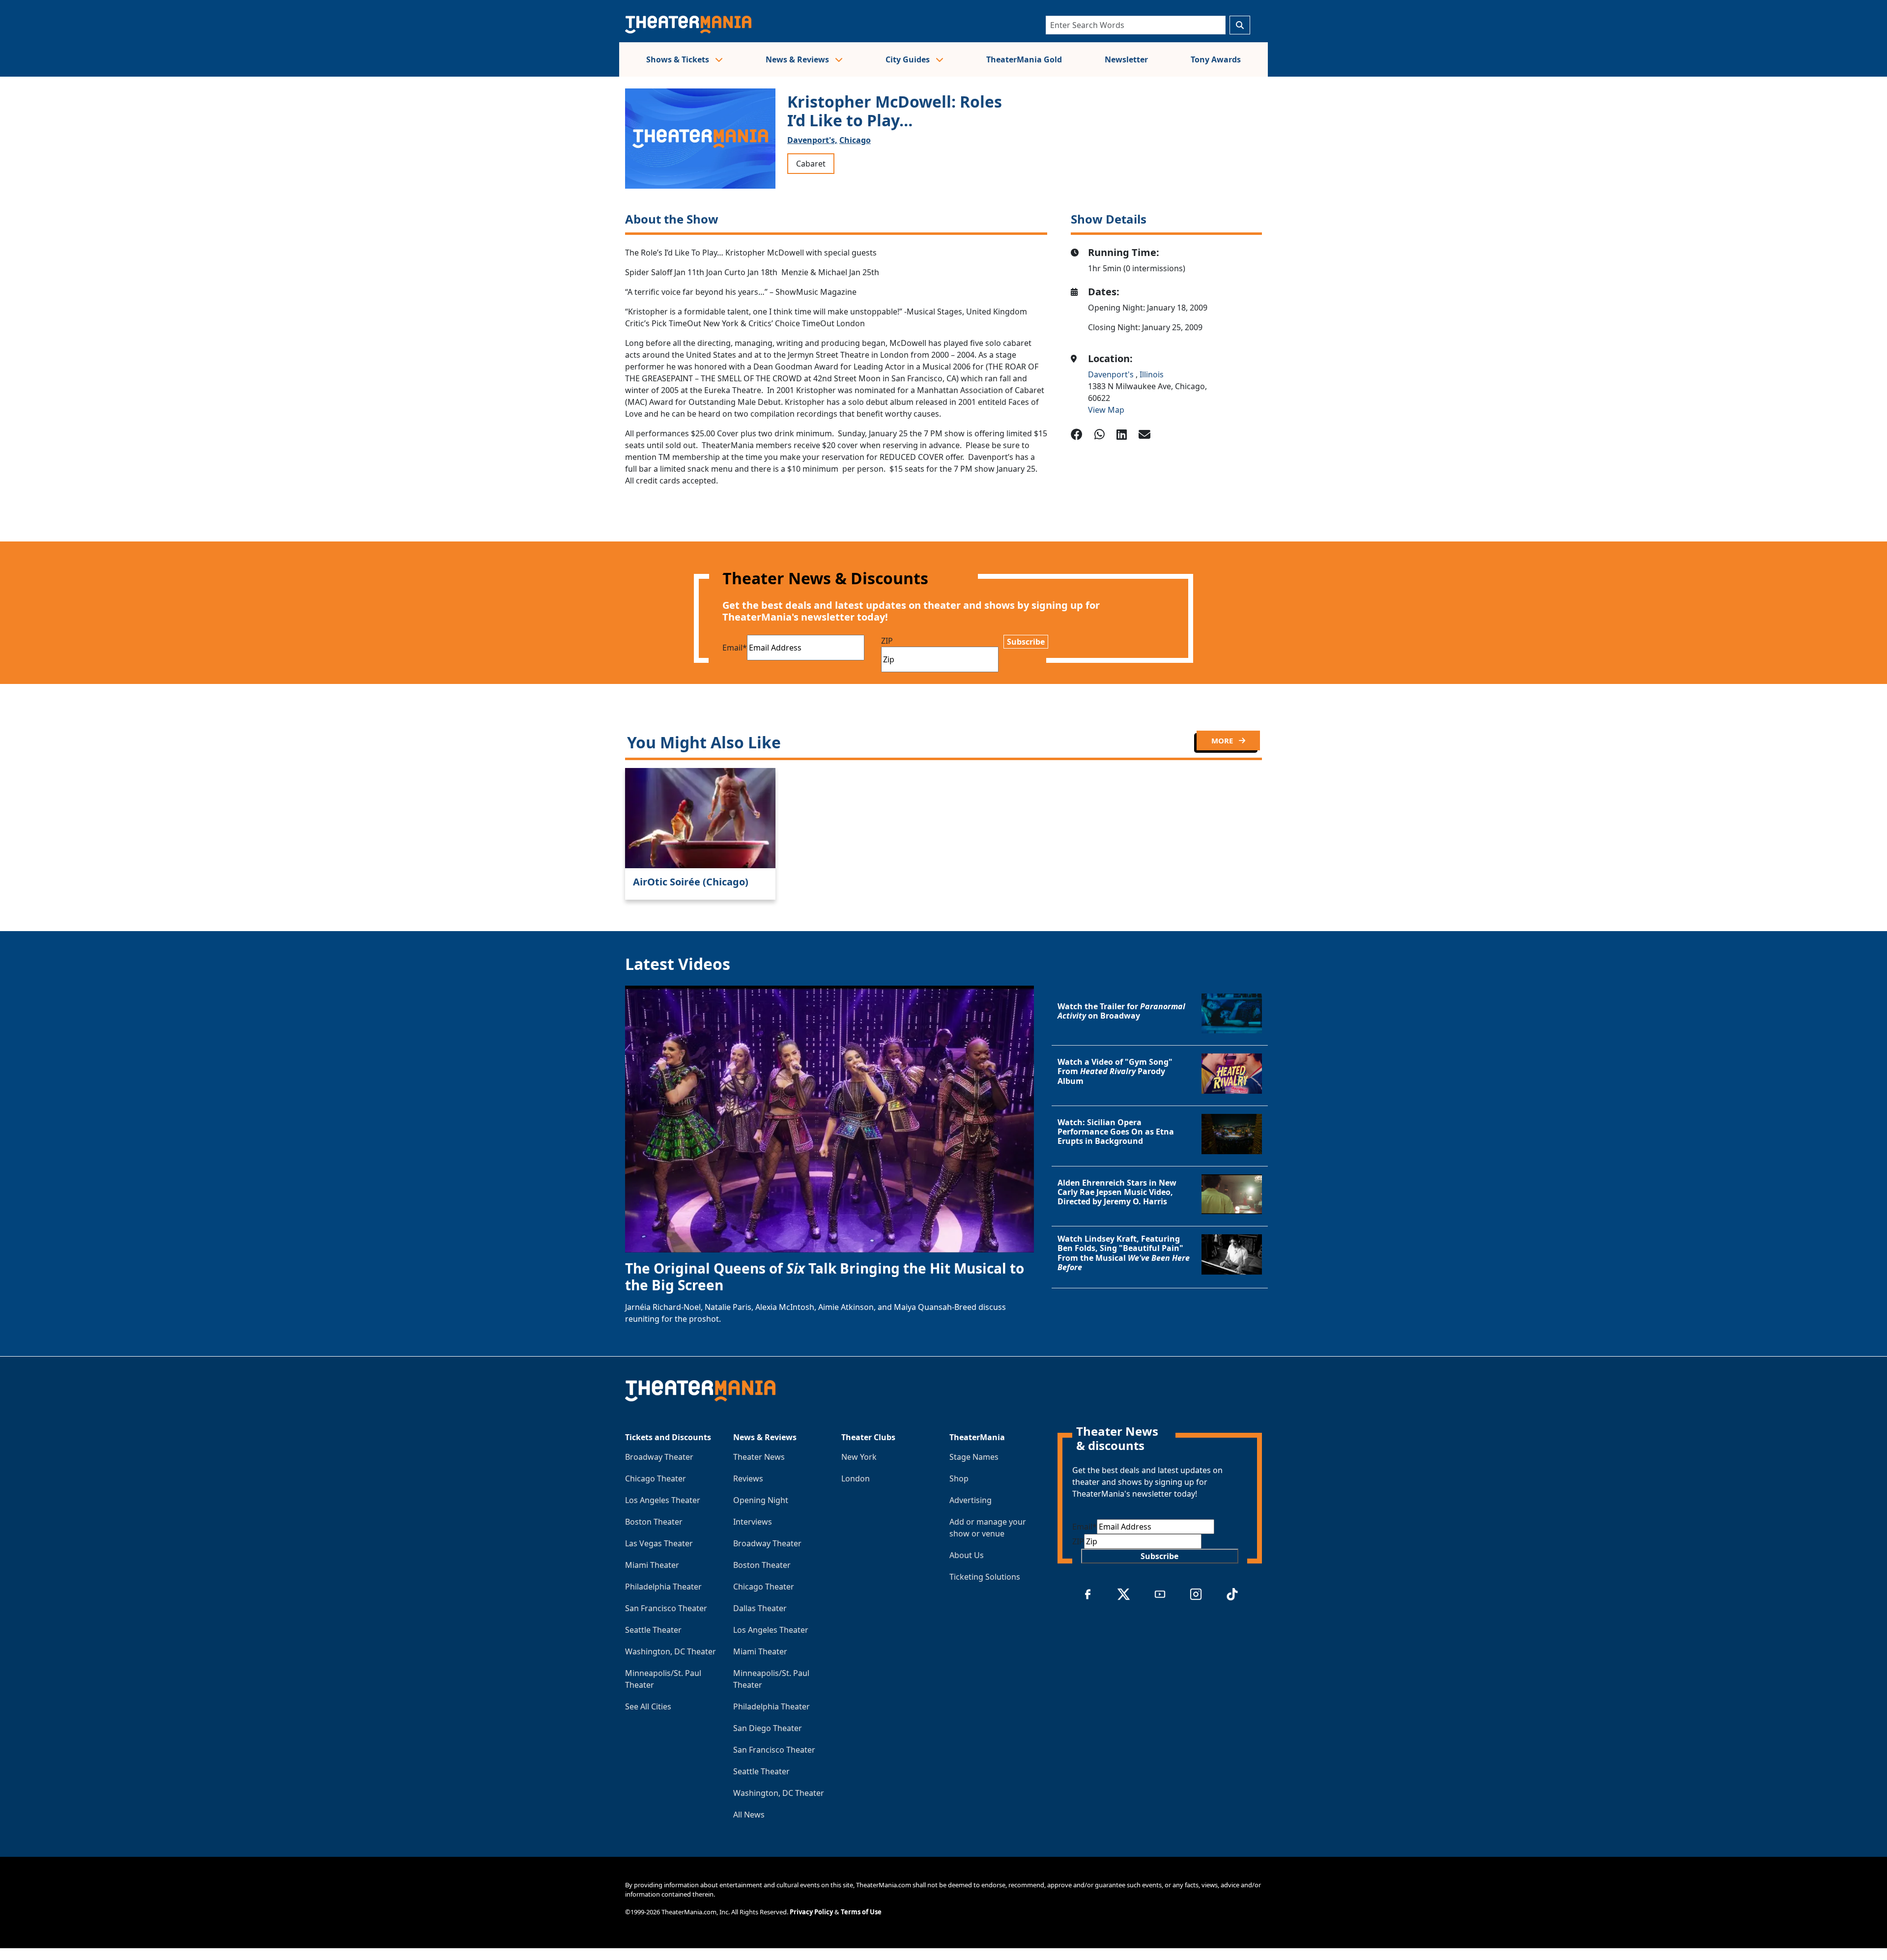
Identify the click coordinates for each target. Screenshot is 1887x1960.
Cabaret (811, 164)
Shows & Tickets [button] (679, 59)
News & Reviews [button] (798, 59)
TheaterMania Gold (1024, 59)
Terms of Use (861, 1912)
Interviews (753, 1522)
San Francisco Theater (666, 1608)
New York (859, 1457)
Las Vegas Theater (659, 1543)
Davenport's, (812, 140)
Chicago (855, 140)
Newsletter (1126, 59)
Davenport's (1112, 374)
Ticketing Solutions (985, 1577)
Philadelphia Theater (663, 1587)
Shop (959, 1478)
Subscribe (1026, 642)
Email (735, 648)
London (856, 1478)
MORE (1223, 740)
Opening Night (761, 1500)
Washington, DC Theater (671, 1651)
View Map (1106, 410)
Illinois (1152, 374)
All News (749, 1815)
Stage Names (974, 1457)
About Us (967, 1555)
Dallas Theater (760, 1608)
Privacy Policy (811, 1912)
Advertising (971, 1500)
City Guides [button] (909, 59)
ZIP (887, 641)
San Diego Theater (768, 1728)
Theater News (759, 1457)
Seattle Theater (653, 1630)
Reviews (748, 1478)
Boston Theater (654, 1522)
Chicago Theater (656, 1478)
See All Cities (648, 1706)
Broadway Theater (659, 1457)
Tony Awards (1216, 59)
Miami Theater (652, 1565)
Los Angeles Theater (663, 1500)
